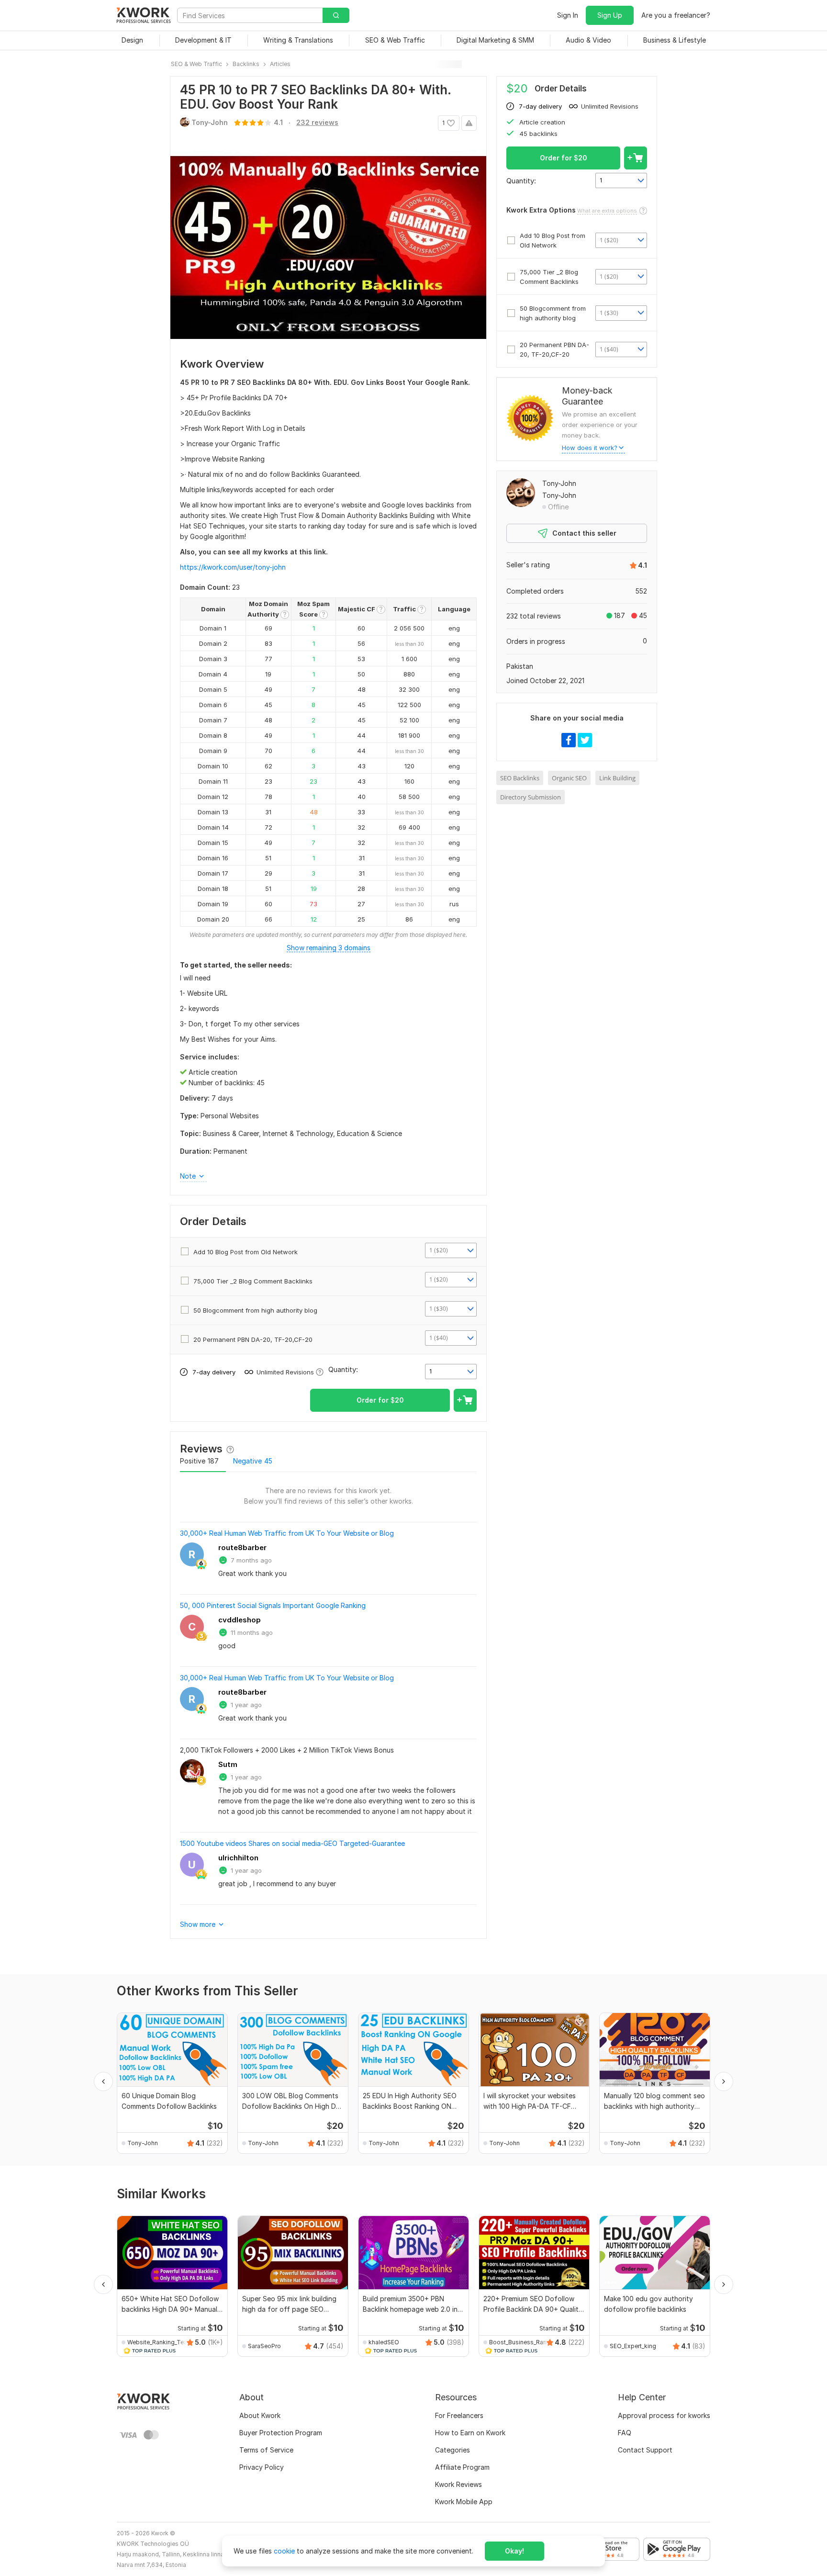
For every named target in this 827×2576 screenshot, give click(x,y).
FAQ (625, 2433)
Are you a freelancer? (676, 15)
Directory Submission (531, 797)
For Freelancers (459, 2415)
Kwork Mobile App (464, 2502)
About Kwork (260, 2415)
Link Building (617, 778)
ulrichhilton (238, 1858)
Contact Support (645, 2450)
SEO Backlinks (520, 778)
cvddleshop (240, 1620)
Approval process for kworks (664, 2415)
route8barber (242, 1547)
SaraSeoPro (264, 2346)
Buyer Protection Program (281, 2433)
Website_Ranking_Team (158, 2342)
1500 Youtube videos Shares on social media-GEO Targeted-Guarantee (292, 1843)
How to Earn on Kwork (470, 2433)
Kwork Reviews (458, 2484)
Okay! (514, 2551)
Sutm (228, 1764)
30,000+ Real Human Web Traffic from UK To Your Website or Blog (287, 1533)
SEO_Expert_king (633, 2346)
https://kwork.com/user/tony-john (233, 567)
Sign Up (610, 15)
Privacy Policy (262, 2467)
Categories (453, 2450)
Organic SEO (569, 778)
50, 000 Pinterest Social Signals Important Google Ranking (273, 1605)
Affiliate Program (462, 2467)
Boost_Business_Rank (520, 2342)
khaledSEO (384, 2342)
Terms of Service (266, 2450)
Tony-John (559, 483)
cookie (284, 2551)
